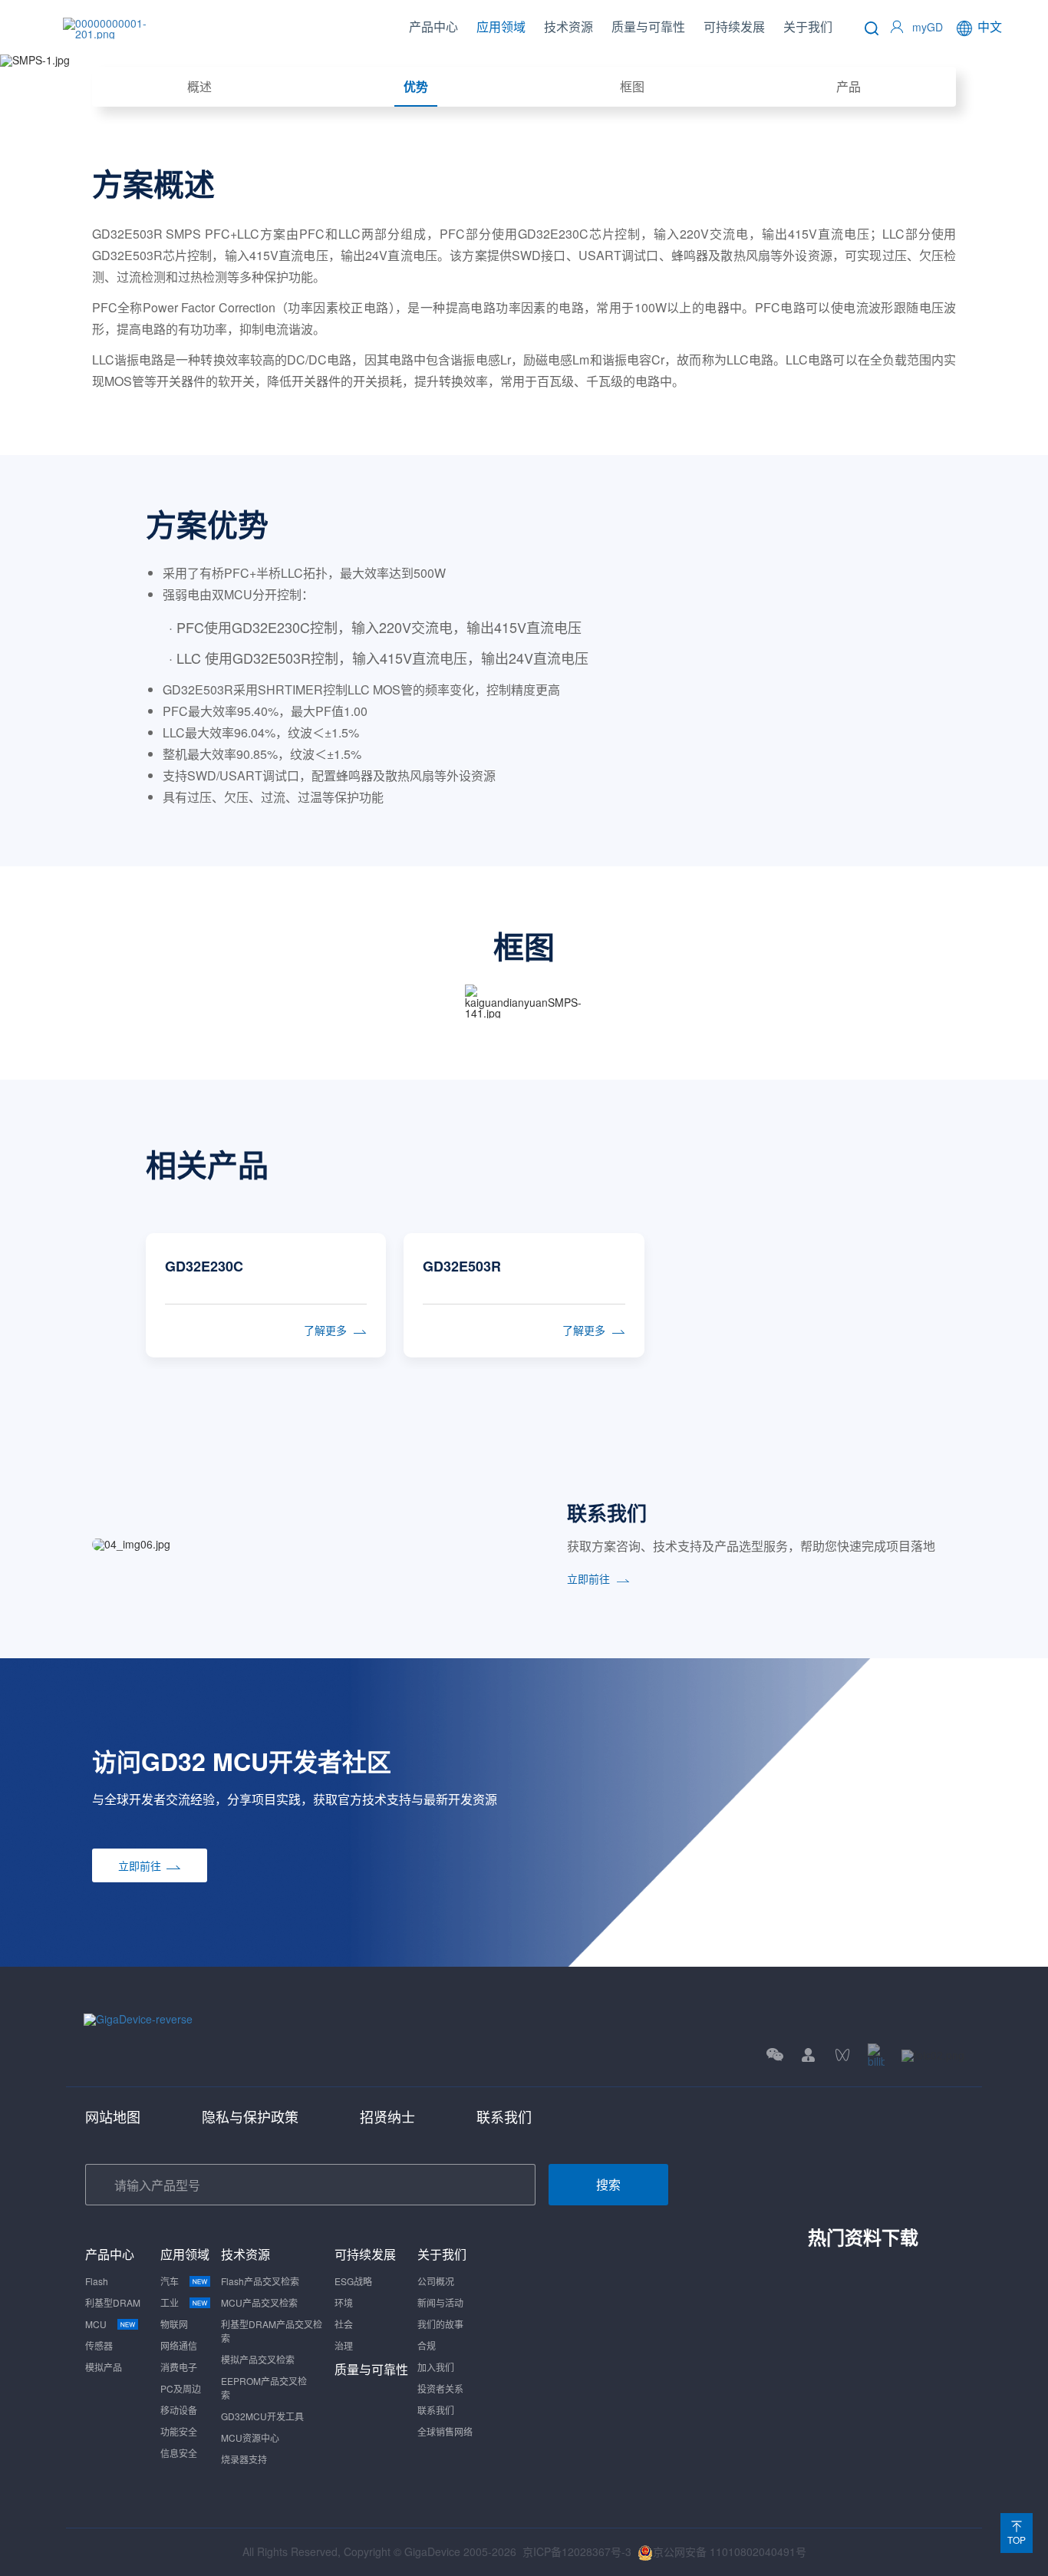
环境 (344, 2302)
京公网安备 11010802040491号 (730, 2551)
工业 (170, 2302)
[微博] (933, 2055)
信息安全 (179, 2453)
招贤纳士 (387, 2116)
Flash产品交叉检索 (260, 2281)
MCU (96, 2324)
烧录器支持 (244, 2459)
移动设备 (179, 2410)
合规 (427, 2345)
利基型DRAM (113, 2302)
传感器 (99, 2345)
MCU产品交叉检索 (259, 2302)
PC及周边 (181, 2388)
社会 (344, 2324)
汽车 (170, 2281)
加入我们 (436, 2367)
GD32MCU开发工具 (262, 2416)
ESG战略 (353, 2281)
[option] (524, 1286)
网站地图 (113, 2116)
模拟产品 (104, 2367)
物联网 (174, 2324)
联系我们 (504, 2116)
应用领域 (501, 26)
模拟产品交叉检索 (258, 2359)
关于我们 (808, 26)
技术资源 (568, 26)
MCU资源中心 (250, 2437)
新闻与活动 (440, 2302)
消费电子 (179, 2367)
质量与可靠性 (648, 26)
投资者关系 (440, 2388)
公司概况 (436, 2281)
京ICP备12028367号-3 (577, 2551)
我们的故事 (440, 2324)
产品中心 (433, 26)
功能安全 (179, 2431)
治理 (344, 2345)
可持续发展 (734, 26)
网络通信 (179, 2345)
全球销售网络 (445, 2431)
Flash (97, 2281)
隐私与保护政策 (250, 2116)
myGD (928, 27)
